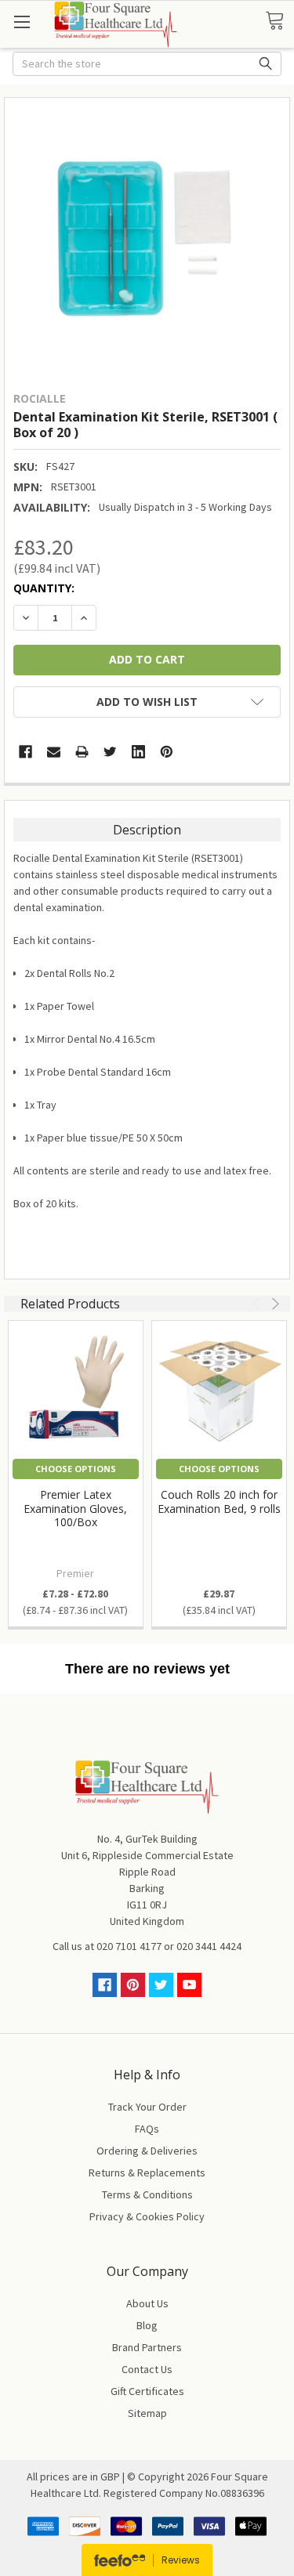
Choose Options (76, 1469)
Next (274, 1304)
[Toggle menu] (22, 22)
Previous (258, 1304)
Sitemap (147, 2413)
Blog (147, 2325)
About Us (147, 2303)
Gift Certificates (147, 2391)
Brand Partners (147, 2347)
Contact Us (147, 2369)
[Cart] (279, 21)
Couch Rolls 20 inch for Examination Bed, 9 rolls (219, 1501)
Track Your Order (147, 2107)
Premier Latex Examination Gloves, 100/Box (75, 1508)
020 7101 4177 (129, 1946)
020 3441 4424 (209, 1946)
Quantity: (44, 588)
